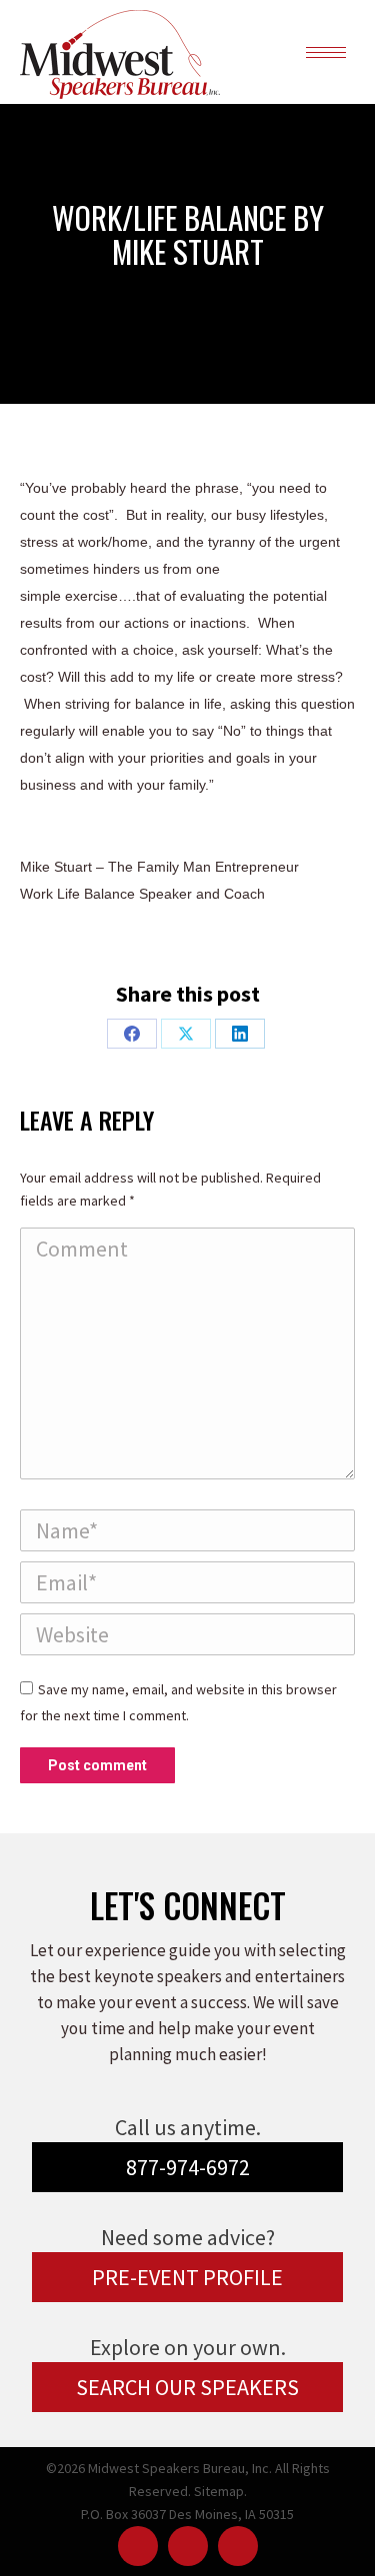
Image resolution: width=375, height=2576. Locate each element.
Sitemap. (220, 2491)
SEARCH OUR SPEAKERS (187, 2387)
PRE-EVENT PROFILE (187, 2277)
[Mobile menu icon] (326, 52)
